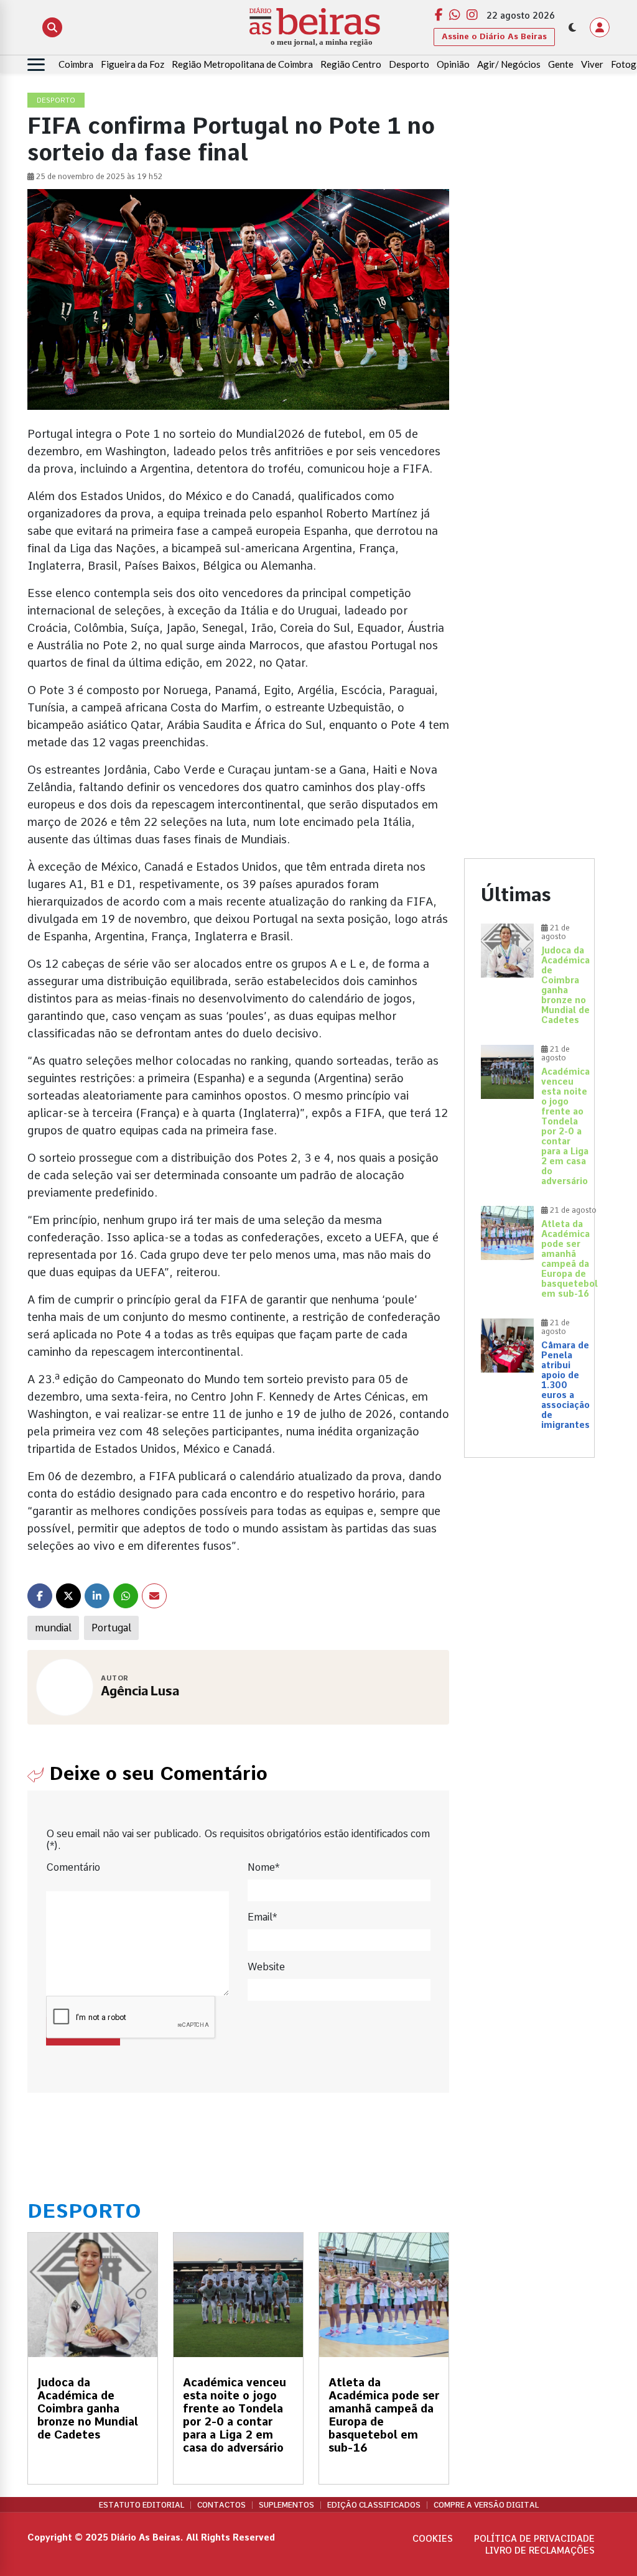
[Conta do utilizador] (600, 27)
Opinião (453, 64)
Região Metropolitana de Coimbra (242, 64)
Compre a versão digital (486, 2505)
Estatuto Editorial (142, 2505)
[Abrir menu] (36, 65)
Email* (262, 1917)
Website (266, 1967)
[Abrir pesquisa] (52, 27)
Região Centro (351, 64)
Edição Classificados (374, 2505)
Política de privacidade (534, 2539)
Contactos (221, 2505)
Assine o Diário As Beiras (494, 36)
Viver (592, 64)
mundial (53, 1628)
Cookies (433, 2539)
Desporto (409, 64)
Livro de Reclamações (540, 2551)
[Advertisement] (529, 280)
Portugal (111, 1628)
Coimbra (76, 64)
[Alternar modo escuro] (572, 27)
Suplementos (286, 2505)
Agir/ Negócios (509, 64)
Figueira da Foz (133, 64)
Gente (561, 64)
